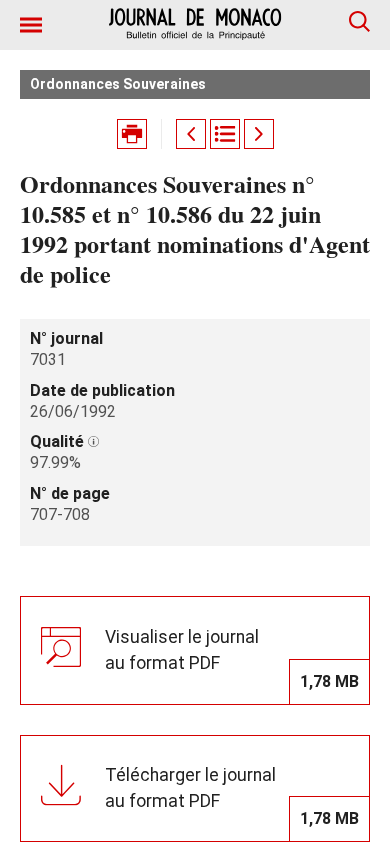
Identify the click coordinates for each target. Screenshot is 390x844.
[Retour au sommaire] (225, 134)
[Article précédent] (191, 134)
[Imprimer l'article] (132, 134)
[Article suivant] (259, 134)
